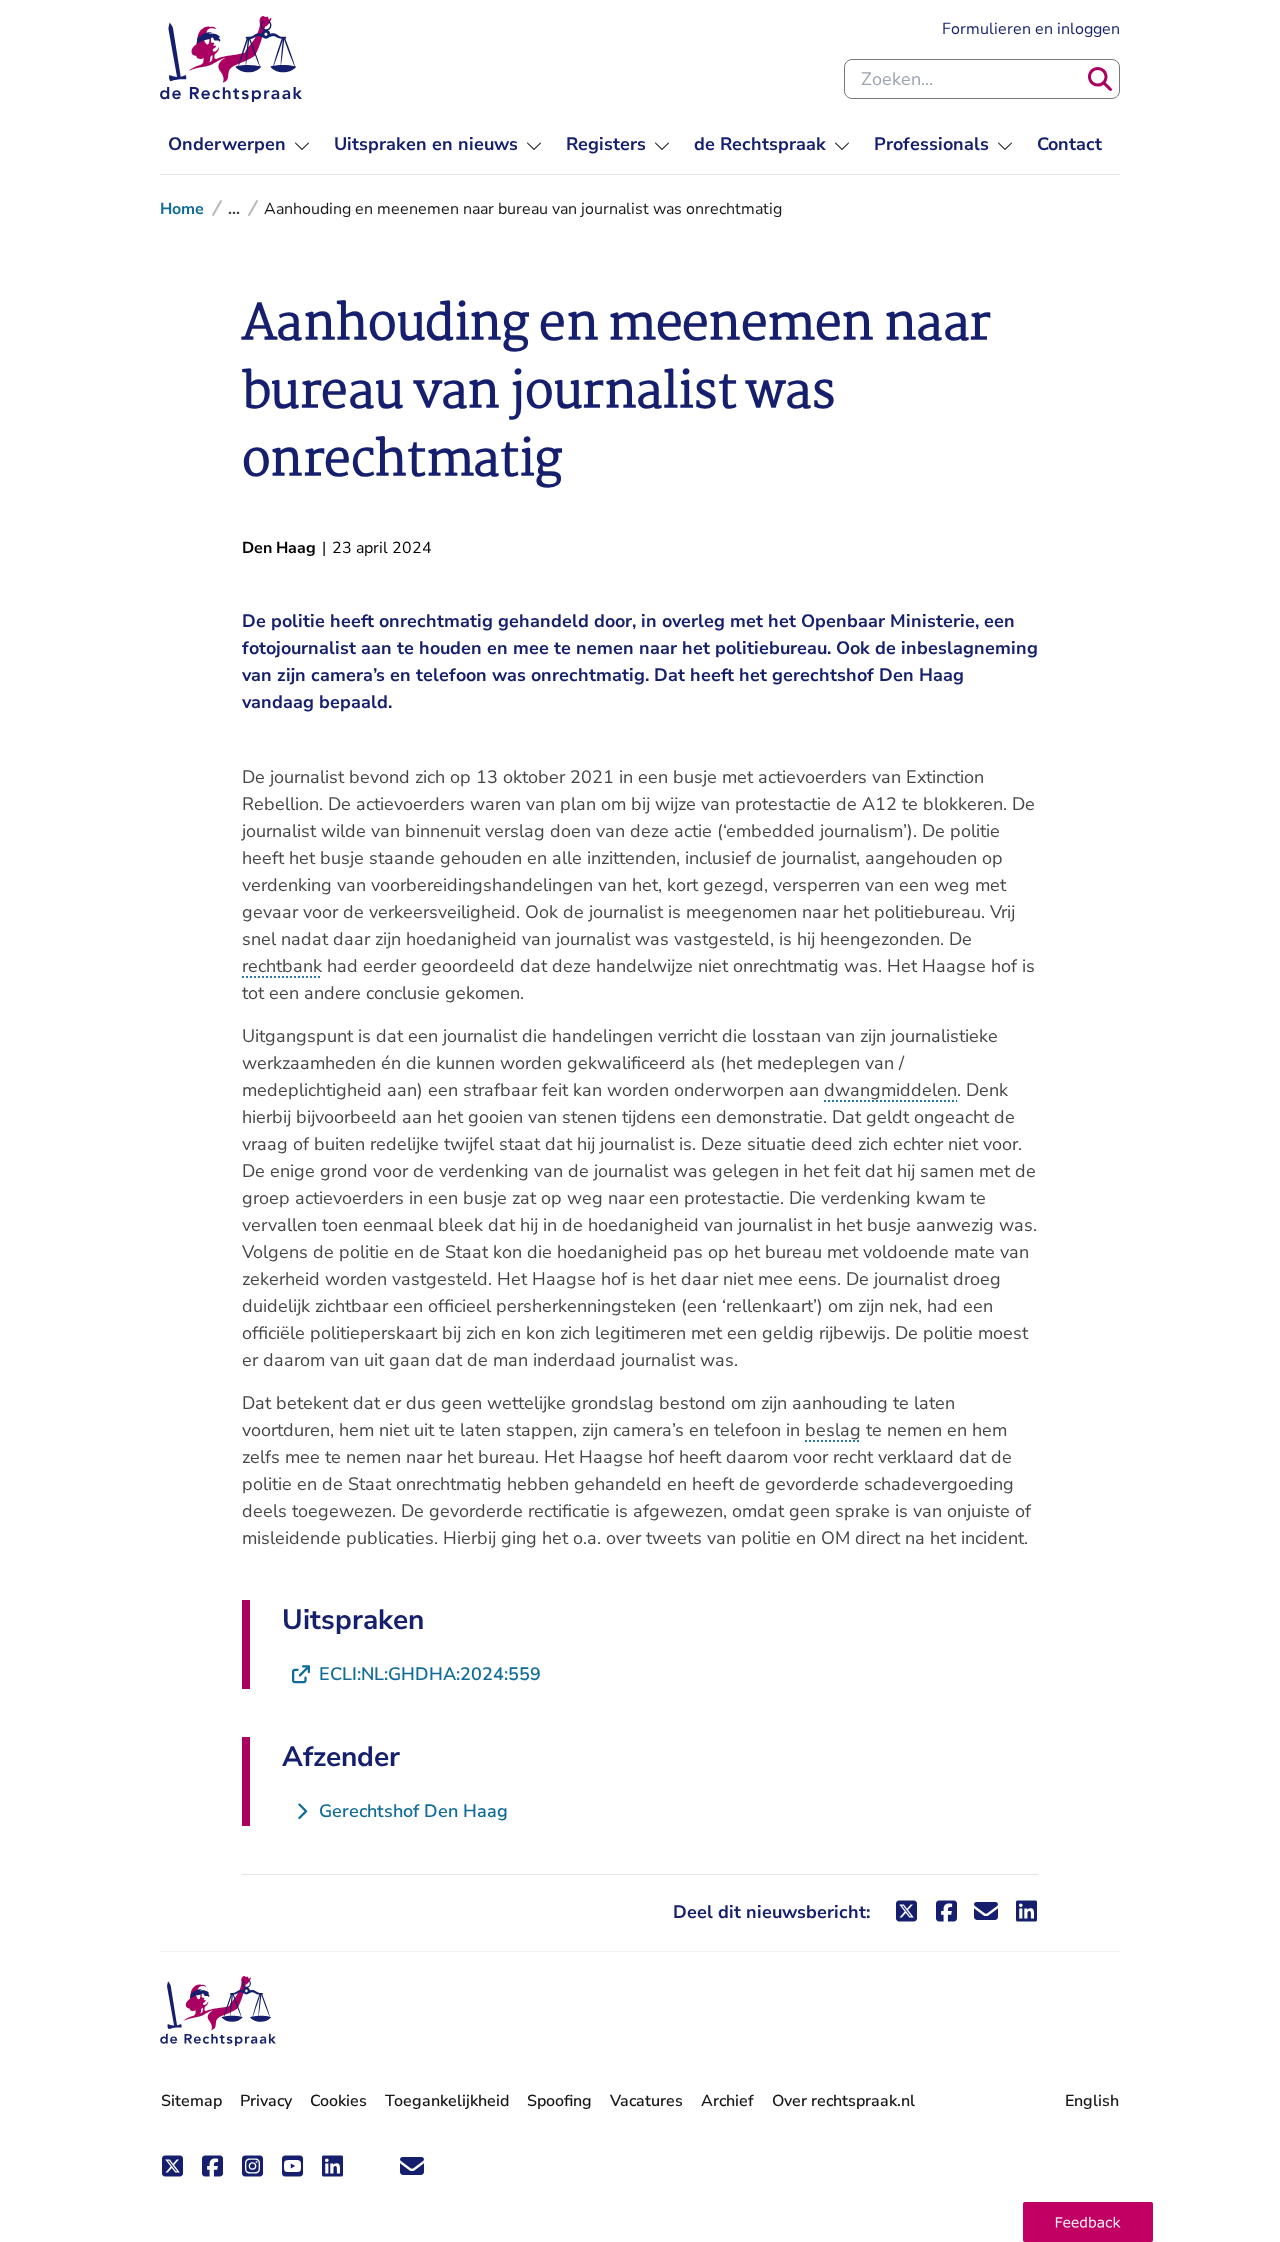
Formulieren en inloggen (1031, 28)
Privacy (266, 2101)
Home (182, 209)
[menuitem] (239, 144)
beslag (833, 1430)
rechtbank (282, 966)
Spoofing (559, 2101)
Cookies (338, 2101)
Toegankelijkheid (447, 2101)
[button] (1088, 2222)
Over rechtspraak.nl (843, 2101)
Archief (727, 2101)
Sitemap (191, 2101)
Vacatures (646, 2101)
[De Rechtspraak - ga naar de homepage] (231, 59)
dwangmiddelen (890, 1090)
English (1092, 2101)
